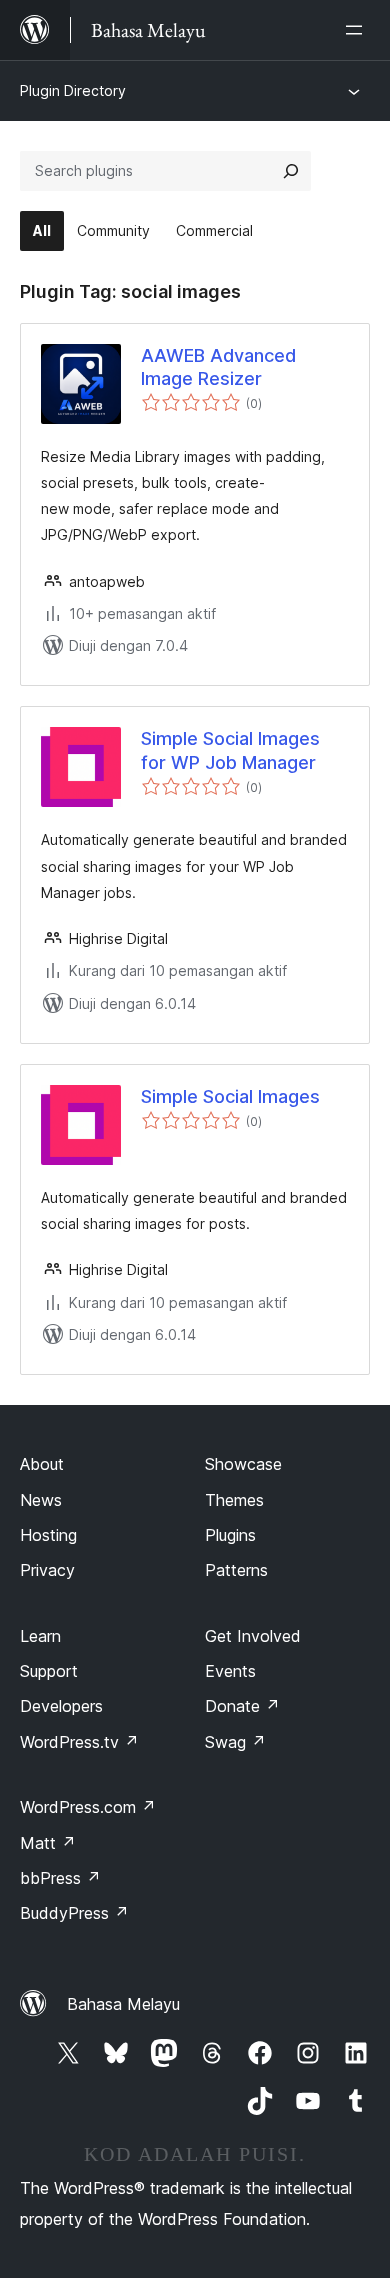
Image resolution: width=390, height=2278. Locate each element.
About (42, 1464)
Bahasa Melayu (123, 2004)
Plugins (230, 1535)
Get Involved (253, 1636)
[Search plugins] (291, 171)
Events (230, 1671)
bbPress (60, 1878)
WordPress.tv (79, 1742)
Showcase (243, 1464)
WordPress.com (88, 1807)
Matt (48, 1843)
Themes (234, 1500)
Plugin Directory (73, 90)
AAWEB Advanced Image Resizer (218, 367)
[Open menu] (358, 30)
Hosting (48, 1535)
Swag (235, 1742)
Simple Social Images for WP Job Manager (230, 750)
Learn (40, 1636)
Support (49, 1671)
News (41, 1500)
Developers (61, 1706)
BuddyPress (74, 1913)
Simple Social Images (230, 1096)
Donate (242, 1706)
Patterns (236, 1570)
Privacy (47, 1570)
